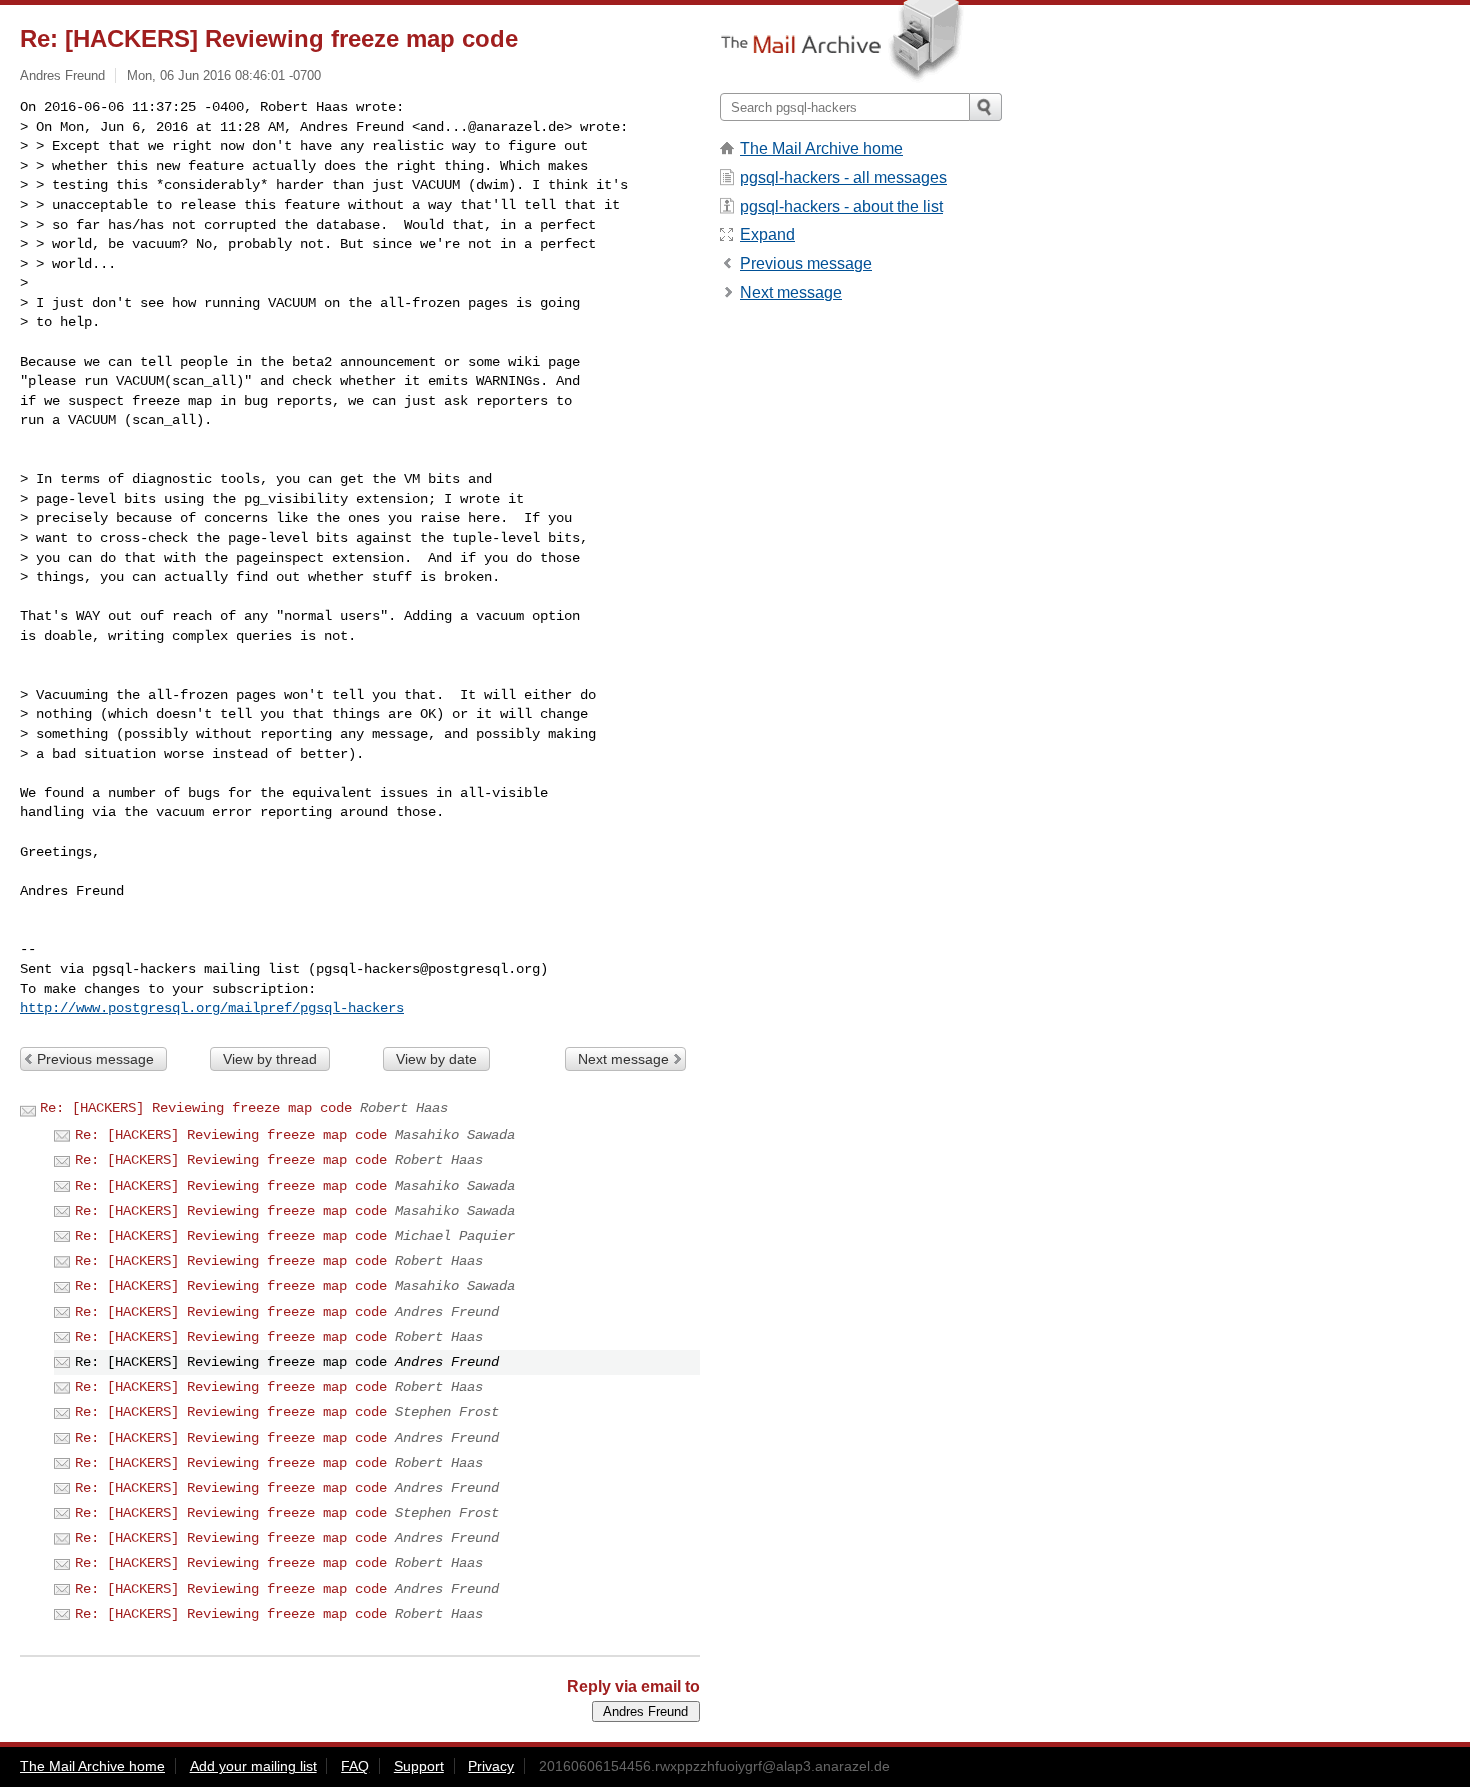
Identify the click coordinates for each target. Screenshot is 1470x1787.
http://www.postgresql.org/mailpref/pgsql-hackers (212, 1008)
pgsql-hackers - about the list (841, 206)
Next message (623, 1059)
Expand (767, 234)
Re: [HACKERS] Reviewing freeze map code (196, 1108)
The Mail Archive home (821, 148)
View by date (436, 1059)
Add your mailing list (253, 1766)
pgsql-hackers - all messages (843, 177)
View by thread (270, 1059)
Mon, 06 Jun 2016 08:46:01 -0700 (224, 75)
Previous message (95, 1059)
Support (419, 1766)
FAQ (355, 1766)
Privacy (491, 1766)
